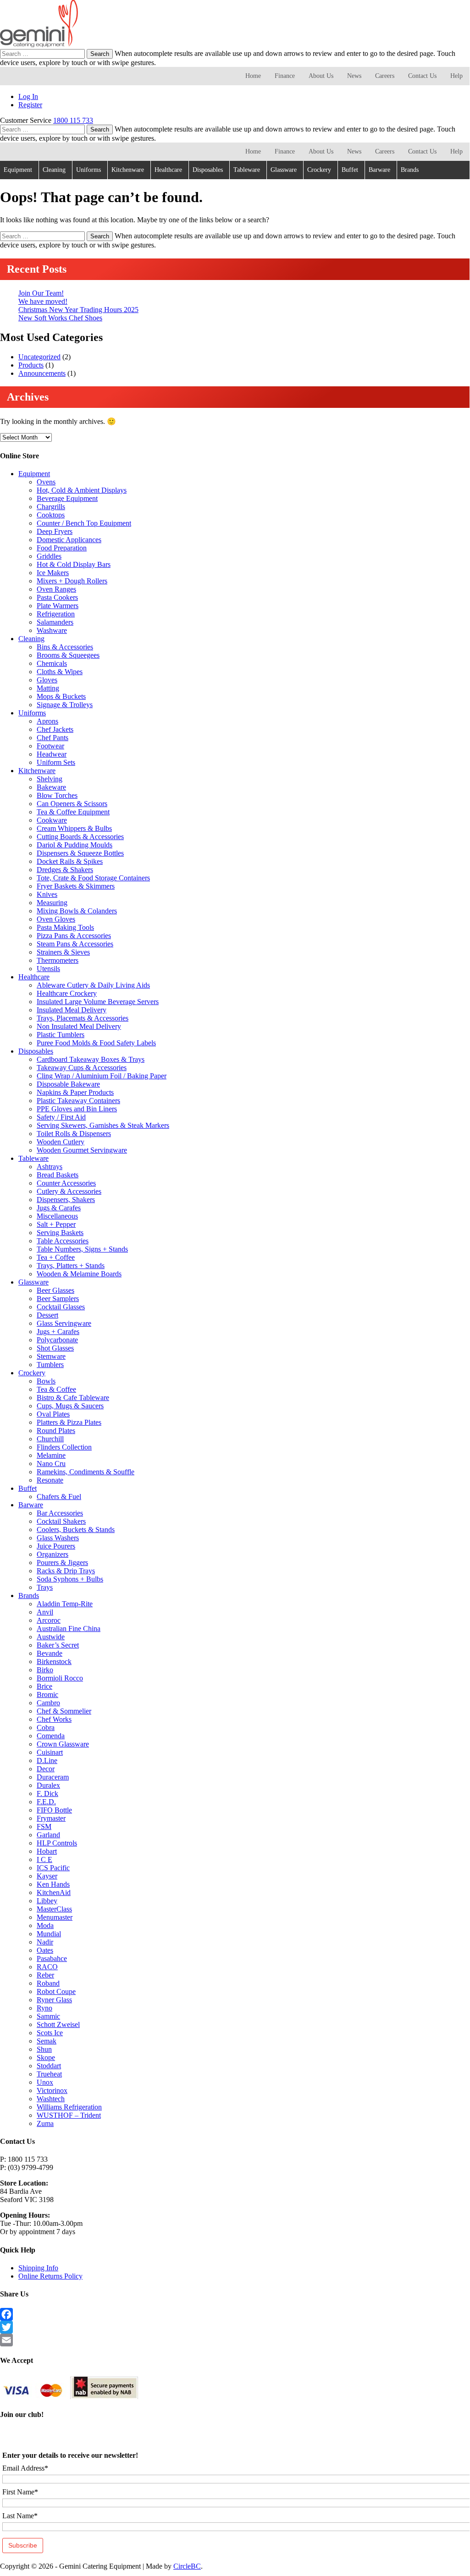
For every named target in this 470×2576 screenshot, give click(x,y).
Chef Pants (53, 738)
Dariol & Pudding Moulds (75, 845)
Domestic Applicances (69, 540)
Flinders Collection (64, 1447)
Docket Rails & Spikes (70, 861)
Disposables (208, 170)
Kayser (47, 1876)
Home (253, 76)
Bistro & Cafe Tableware (73, 1398)
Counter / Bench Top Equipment (84, 523)
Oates (45, 1950)
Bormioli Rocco (60, 1678)
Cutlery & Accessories (69, 1191)
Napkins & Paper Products (75, 1092)
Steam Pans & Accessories (75, 944)
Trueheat (49, 2074)
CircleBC (187, 2566)
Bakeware (51, 787)
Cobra (46, 1727)
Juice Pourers (56, 1546)
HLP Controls (57, 1843)
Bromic (47, 1694)
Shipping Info (38, 2268)
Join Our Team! (41, 293)
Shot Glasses (55, 1348)
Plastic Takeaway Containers (78, 1101)
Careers (385, 76)
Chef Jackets (55, 729)
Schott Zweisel (58, 2024)
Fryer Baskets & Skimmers (76, 886)
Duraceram (53, 1777)
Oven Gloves (56, 919)
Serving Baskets (60, 1233)
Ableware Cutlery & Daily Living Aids (93, 985)
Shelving (50, 779)
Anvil (45, 1612)
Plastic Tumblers (61, 1035)
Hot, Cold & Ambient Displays (82, 490)
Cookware (52, 820)
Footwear (50, 746)
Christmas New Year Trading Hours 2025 (78, 310)
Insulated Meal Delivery (72, 1010)
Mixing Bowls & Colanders (77, 911)
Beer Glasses (55, 1290)
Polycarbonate (57, 1340)
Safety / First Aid (61, 1117)
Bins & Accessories (65, 647)
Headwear (52, 754)
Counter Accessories (66, 1183)
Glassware (284, 170)
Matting (48, 688)
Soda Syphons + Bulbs (70, 1579)
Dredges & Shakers (65, 870)
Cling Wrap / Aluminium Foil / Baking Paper (102, 1076)
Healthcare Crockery (67, 993)
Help (456, 76)
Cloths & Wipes (60, 672)
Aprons (47, 721)
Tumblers (50, 1365)
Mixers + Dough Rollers (72, 581)
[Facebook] (235, 2314)
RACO (47, 1967)
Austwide (51, 1637)
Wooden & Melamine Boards (79, 1274)
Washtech (51, 2099)
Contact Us (422, 76)
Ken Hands (53, 1884)
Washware (52, 630)
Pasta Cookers (57, 597)
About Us (321, 76)
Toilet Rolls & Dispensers (74, 1134)
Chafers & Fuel (59, 1497)
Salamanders (55, 622)
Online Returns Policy (50, 2276)
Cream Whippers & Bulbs (74, 828)
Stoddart (49, 2066)
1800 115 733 (73, 120)
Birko (45, 1670)
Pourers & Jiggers (62, 1563)
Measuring (52, 903)
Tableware (247, 170)
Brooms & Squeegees (68, 655)
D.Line (47, 1760)
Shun (44, 2049)
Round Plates (56, 1431)
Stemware (51, 1356)
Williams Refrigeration (69, 2107)
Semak (47, 2041)
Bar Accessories (60, 1513)
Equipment (18, 170)
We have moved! (43, 301)
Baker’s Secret (58, 1645)
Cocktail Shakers (61, 1521)
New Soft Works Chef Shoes (60, 318)
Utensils (48, 969)
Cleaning (54, 170)
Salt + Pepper (56, 1224)
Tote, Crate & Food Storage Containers (93, 878)
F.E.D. (46, 1802)
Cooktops (51, 515)
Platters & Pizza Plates (69, 1422)
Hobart (47, 1851)
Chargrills (51, 507)
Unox (45, 2082)
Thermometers (58, 960)
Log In (28, 96)
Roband (48, 1983)
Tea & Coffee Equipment (73, 812)
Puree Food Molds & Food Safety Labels (96, 1043)
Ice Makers (53, 573)
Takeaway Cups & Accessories (82, 1068)
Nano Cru (51, 1464)
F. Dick (47, 1793)
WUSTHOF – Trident (69, 2115)
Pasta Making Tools (65, 927)
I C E (44, 1859)
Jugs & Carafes (59, 1208)
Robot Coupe (56, 1991)
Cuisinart (50, 1752)
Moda (45, 1925)
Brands (410, 170)
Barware (379, 170)
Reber (45, 1975)
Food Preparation (62, 548)
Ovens (46, 482)
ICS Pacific (53, 1868)
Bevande (50, 1653)
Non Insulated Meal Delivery (79, 1026)
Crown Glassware (63, 1744)
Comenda (51, 1736)
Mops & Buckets (61, 696)
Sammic (48, 2016)
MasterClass (54, 1909)
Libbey (47, 1901)
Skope (46, 2057)
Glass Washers (58, 1538)
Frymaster (51, 1818)
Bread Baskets (58, 1175)
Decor (46, 1769)
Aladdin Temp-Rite (65, 1604)
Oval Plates (53, 1414)
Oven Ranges (56, 589)
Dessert (47, 1315)
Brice (44, 1686)
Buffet (350, 170)
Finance (285, 76)
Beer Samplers (58, 1299)
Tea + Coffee (56, 1257)
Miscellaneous (57, 1216)
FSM (44, 1826)
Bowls (46, 1381)
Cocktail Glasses (61, 1307)
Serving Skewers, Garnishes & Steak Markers (103, 1125)
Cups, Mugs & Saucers (70, 1406)
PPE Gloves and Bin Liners (77, 1109)
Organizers (53, 1554)
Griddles (49, 556)
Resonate (50, 1480)
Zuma (45, 2123)
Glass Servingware (64, 1323)
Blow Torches (57, 795)
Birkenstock (54, 1661)
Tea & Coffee (56, 1389)
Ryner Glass (54, 2000)
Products (31, 365)
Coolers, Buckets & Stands (76, 1530)
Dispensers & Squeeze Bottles (80, 853)
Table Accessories (63, 1241)
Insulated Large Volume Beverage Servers (98, 1002)
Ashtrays (50, 1167)
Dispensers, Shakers (66, 1200)
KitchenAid (54, 1892)
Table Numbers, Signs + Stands (82, 1249)
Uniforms (88, 170)
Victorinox (52, 2090)
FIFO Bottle (54, 1810)
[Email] (235, 2340)
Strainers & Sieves (63, 952)
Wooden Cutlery (61, 1142)
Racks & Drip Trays (66, 1571)
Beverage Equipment (67, 498)
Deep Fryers (55, 531)
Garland (48, 1835)
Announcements (42, 373)
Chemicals (52, 663)
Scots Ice (50, 2033)
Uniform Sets (56, 762)
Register (30, 105)
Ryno (44, 2008)
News (354, 76)
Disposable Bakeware (68, 1084)
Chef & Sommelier (64, 1711)
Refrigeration (56, 614)
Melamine (51, 1455)
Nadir (45, 1942)
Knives (47, 894)
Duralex (48, 1785)
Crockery (319, 170)
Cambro (48, 1703)
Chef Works (54, 1719)
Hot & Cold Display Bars (74, 564)
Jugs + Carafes (58, 1332)
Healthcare (168, 170)
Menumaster (55, 1917)
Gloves (47, 680)
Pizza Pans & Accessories (74, 936)
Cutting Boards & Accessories (80, 837)
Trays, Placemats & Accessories (83, 1018)
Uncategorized (39, 357)
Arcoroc (49, 1620)
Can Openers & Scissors (72, 804)
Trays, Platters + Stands (71, 1266)
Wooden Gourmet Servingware (82, 1150)
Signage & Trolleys (65, 705)
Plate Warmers (58, 606)
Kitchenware (128, 170)
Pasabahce (52, 1958)
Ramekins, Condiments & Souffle (86, 1472)
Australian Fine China (69, 1629)
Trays (45, 1587)
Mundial (49, 1934)
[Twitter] (235, 2327)
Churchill (50, 1439)
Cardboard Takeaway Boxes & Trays (91, 1059)
